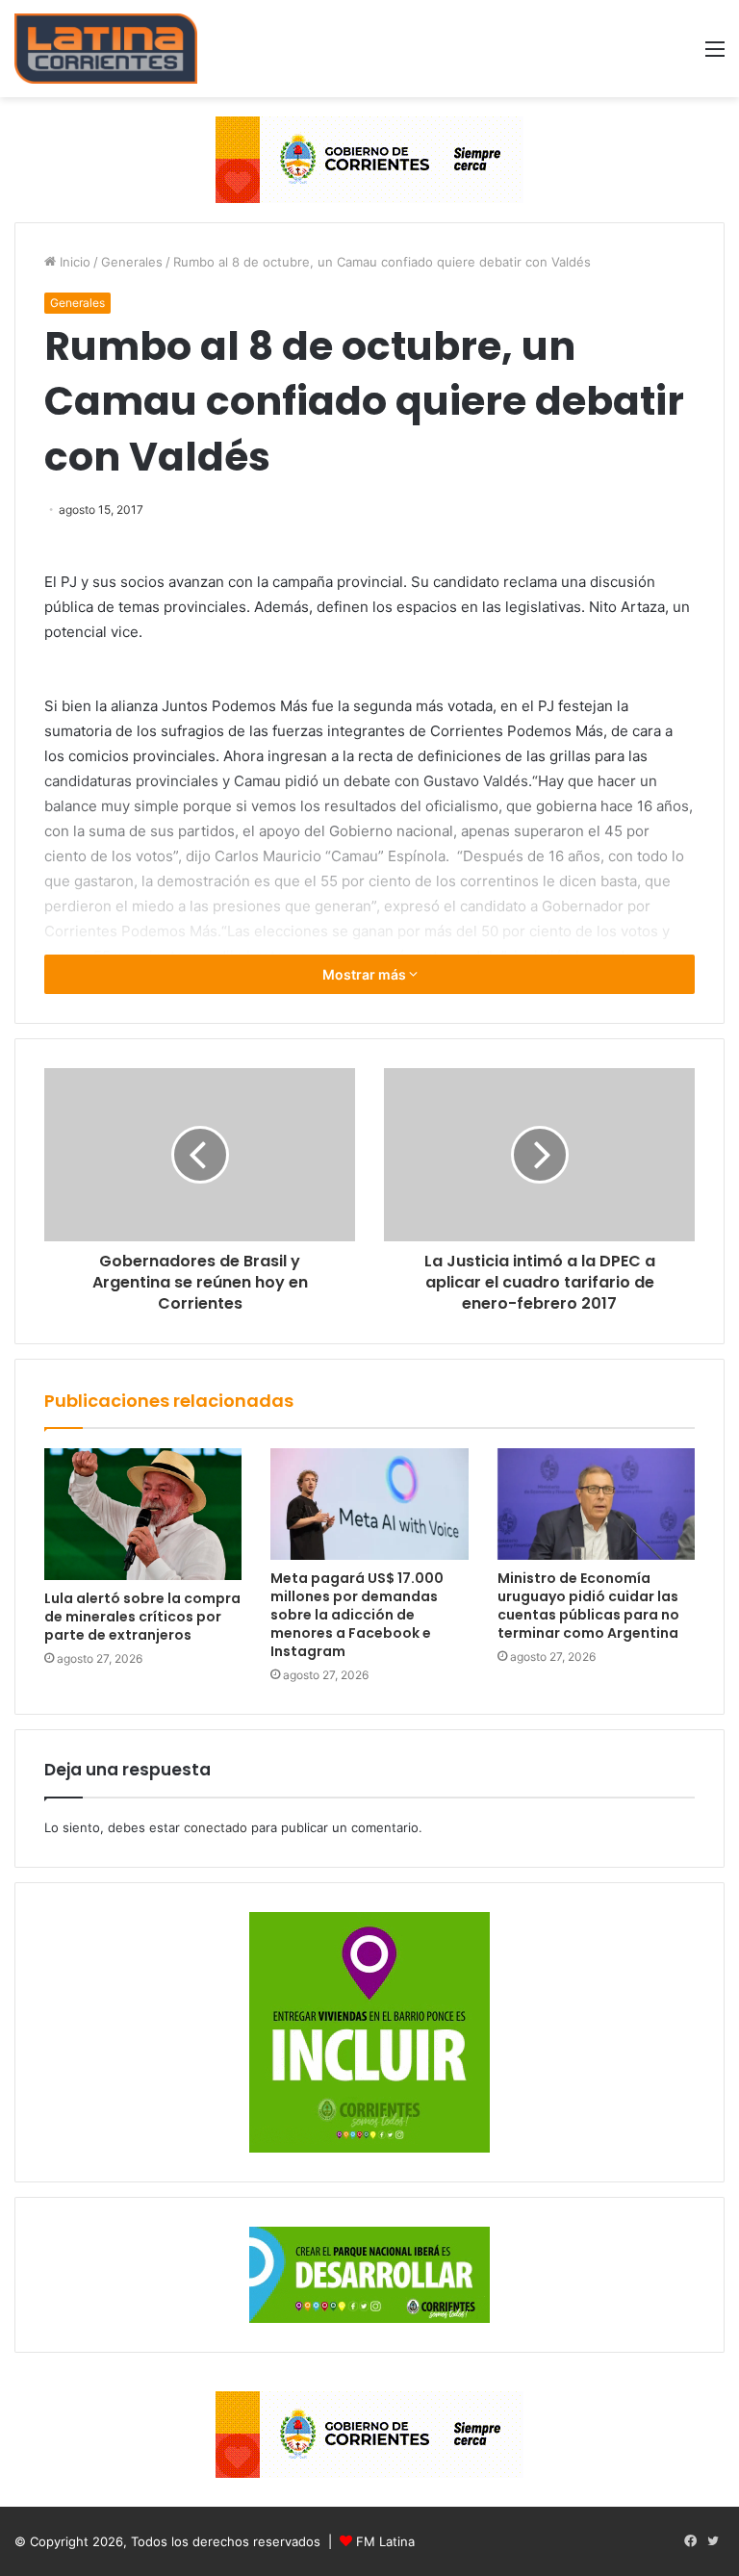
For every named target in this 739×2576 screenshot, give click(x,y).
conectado (216, 1827)
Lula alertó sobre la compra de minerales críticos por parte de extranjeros (142, 1617)
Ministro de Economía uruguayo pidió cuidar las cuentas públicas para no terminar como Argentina (588, 1606)
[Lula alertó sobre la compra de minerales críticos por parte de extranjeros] (143, 1514)
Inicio (73, 262)
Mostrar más (366, 974)
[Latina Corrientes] (106, 49)
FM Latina (385, 2541)
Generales (132, 262)
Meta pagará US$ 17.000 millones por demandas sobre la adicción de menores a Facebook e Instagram (357, 1615)
